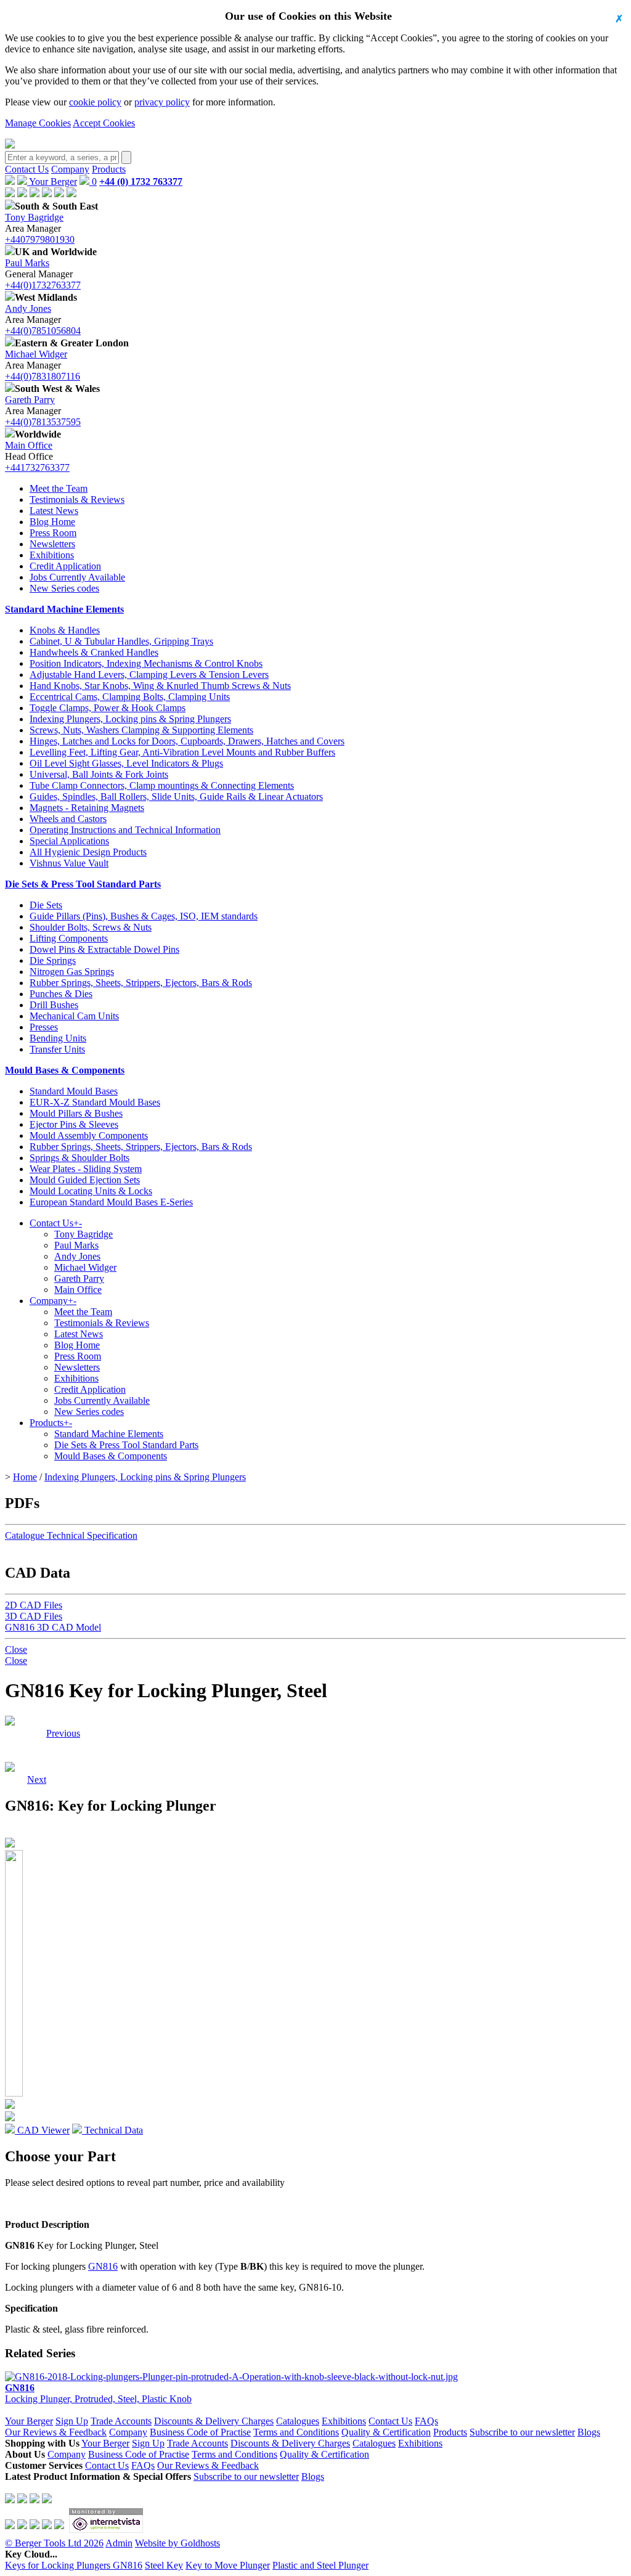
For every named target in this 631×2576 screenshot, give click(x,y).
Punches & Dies (61, 994)
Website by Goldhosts (177, 2543)
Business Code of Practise (200, 2432)
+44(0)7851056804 (43, 331)
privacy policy (162, 102)
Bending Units (58, 1038)
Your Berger (52, 181)
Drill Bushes (54, 1005)
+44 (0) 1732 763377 (141, 181)
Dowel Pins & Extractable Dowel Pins (104, 949)
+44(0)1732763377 (43, 285)
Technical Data (112, 2130)
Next (37, 1733)
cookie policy (95, 102)
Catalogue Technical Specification (71, 1535)
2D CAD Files (34, 1605)
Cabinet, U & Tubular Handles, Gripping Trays (121, 641)
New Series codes (64, 588)
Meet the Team (59, 488)
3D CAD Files (34, 1616)
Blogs (589, 2432)
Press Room (53, 533)
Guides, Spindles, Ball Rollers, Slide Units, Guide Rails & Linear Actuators (176, 797)
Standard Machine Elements (64, 609)
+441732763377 (37, 467)
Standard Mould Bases (74, 1091)
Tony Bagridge (34, 217)
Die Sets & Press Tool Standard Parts (83, 884)
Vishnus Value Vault (69, 863)
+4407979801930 (40, 239)
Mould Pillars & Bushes (76, 1113)
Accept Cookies (104, 123)
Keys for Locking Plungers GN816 (74, 2565)
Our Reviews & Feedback (56, 2432)
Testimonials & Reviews (77, 499)
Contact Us (27, 169)
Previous (63, 1733)
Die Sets (46, 905)
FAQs (426, 2421)
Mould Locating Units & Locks (91, 1191)
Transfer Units (57, 1049)
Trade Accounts (121, 2421)
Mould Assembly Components (89, 1135)
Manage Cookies (38, 123)
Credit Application (65, 566)
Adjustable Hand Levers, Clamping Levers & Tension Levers (149, 675)
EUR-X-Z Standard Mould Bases (95, 1102)
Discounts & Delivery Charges (214, 2421)
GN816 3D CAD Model (53, 1627)
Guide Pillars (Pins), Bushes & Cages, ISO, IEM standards (144, 916)
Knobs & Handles (65, 630)
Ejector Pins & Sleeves (74, 1124)
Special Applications (69, 841)
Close (16, 1649)
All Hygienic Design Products (88, 852)
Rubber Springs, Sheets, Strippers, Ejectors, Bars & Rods (141, 983)
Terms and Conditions (296, 2432)
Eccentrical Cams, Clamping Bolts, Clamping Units (130, 697)
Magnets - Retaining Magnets (87, 808)
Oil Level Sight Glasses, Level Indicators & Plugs (126, 763)
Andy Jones (28, 308)
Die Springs (53, 960)
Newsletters (52, 544)
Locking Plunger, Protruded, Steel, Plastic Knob (98, 2393)
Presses (44, 1027)
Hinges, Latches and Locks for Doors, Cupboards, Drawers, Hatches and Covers (187, 741)
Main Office (29, 445)
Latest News (54, 511)
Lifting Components (69, 938)
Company (70, 169)
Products (109, 169)
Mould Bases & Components (65, 1070)
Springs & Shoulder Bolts (79, 1158)
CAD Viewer (42, 2130)
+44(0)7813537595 (43, 422)
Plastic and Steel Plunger (320, 2565)
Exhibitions (52, 555)
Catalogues (298, 2421)
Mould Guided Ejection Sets (85, 1180)
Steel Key (164, 2565)
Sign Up (72, 2421)
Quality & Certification (386, 2432)
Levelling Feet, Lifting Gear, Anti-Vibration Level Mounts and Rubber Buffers (182, 752)
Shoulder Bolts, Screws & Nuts (91, 927)
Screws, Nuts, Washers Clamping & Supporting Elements (141, 730)
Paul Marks (27, 263)
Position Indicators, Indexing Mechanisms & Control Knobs (146, 663)
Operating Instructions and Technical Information (125, 830)
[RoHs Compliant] (10, 1722)
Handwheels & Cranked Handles (94, 652)
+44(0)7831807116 (43, 376)
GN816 (103, 2266)
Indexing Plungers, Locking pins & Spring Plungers (130, 719)
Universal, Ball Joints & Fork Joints (99, 774)
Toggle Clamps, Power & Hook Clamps (108, 708)
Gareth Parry (30, 400)
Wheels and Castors (68, 819)
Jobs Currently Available (77, 577)
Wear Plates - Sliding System (86, 1169)
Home (25, 1477)
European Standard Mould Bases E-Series (111, 1202)
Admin (119, 2543)
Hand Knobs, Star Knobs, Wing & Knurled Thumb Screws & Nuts (160, 686)
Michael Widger (36, 354)
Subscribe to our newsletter (522, 2432)
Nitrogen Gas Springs (72, 972)
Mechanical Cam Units (74, 1016)
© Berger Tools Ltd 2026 (54, 2543)
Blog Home (52, 522)
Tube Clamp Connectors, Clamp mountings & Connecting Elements (162, 785)
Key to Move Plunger (228, 2565)
